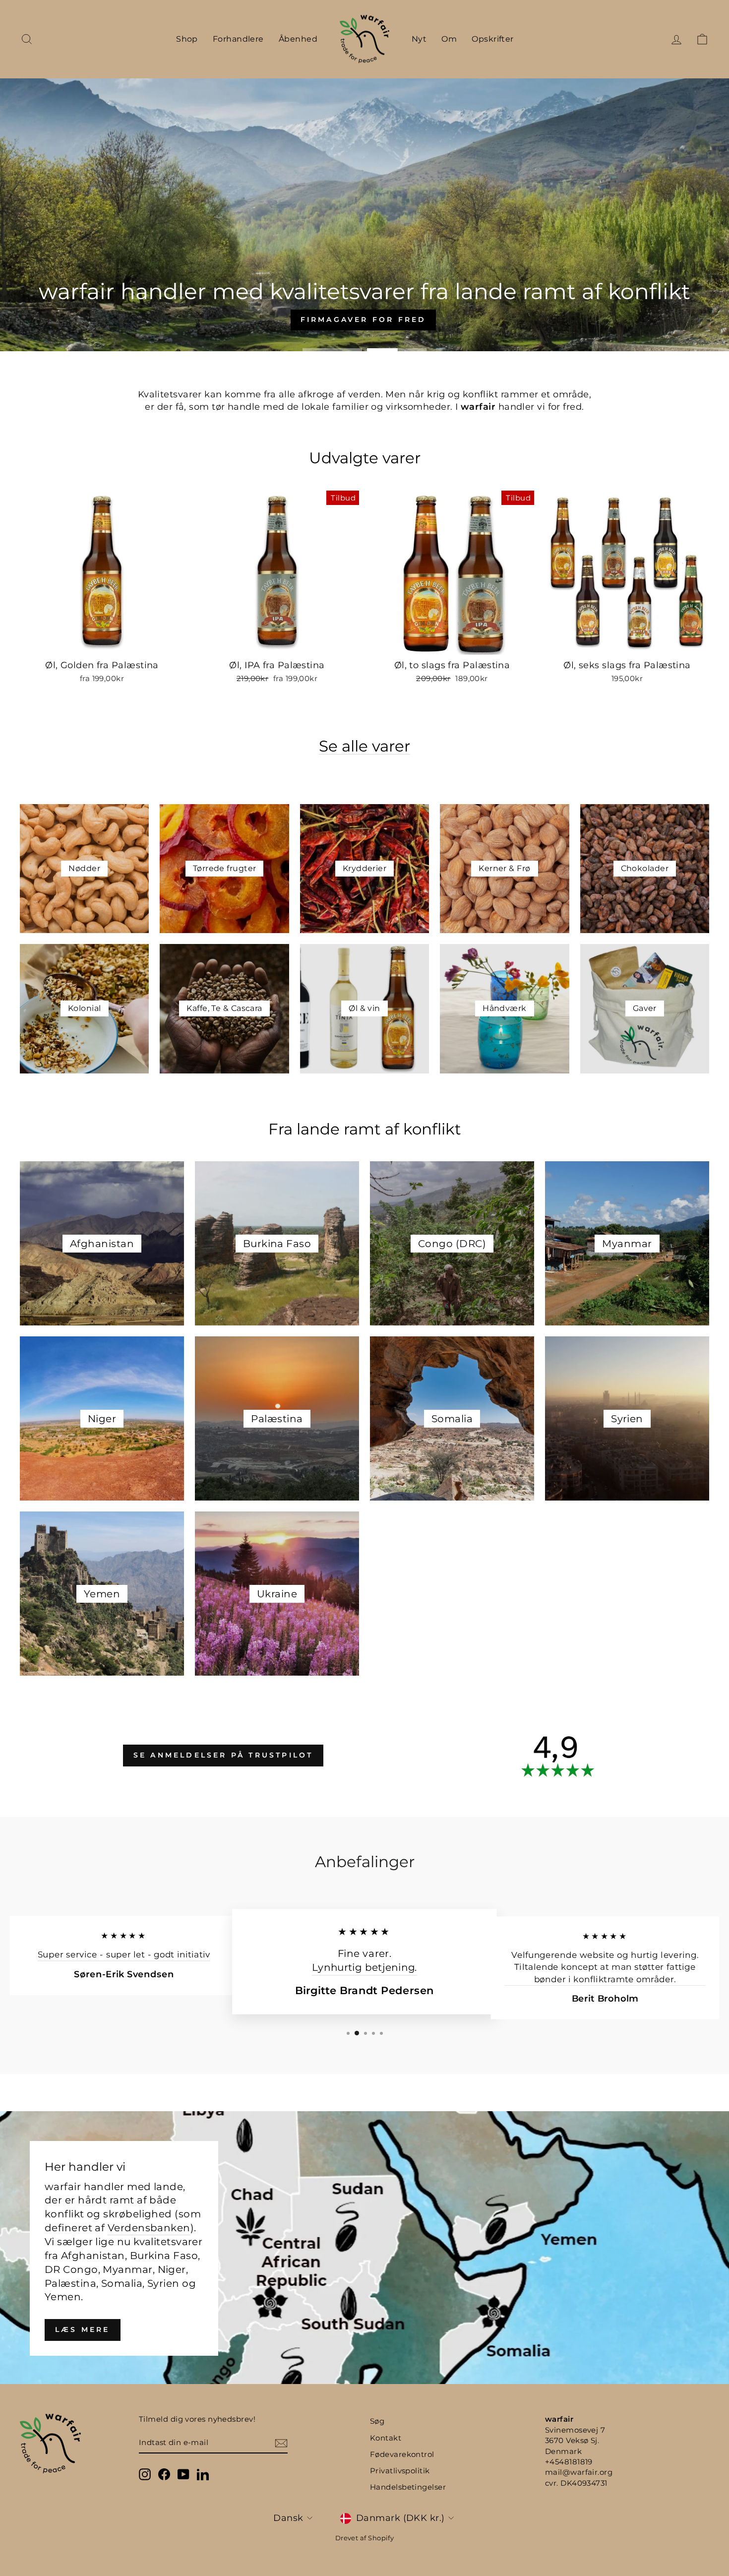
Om (449, 39)
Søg (377, 2421)
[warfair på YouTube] (183, 2474)
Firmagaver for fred (364, 239)
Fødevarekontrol (402, 2454)
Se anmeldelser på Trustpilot (223, 1755)
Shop (187, 39)
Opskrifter (493, 39)
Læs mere (83, 2329)
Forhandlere (238, 39)
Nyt (419, 39)
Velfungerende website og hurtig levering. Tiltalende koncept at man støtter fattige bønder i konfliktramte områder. (605, 1967)
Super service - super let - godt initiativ (124, 1955)
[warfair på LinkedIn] (203, 2474)
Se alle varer (364, 747)
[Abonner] (281, 2443)
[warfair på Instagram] (145, 2474)
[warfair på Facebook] (164, 2474)
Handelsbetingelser (408, 2487)
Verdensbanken (149, 2228)
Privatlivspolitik (400, 2471)
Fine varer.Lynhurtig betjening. (364, 1961)
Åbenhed (298, 39)
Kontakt (386, 2438)
